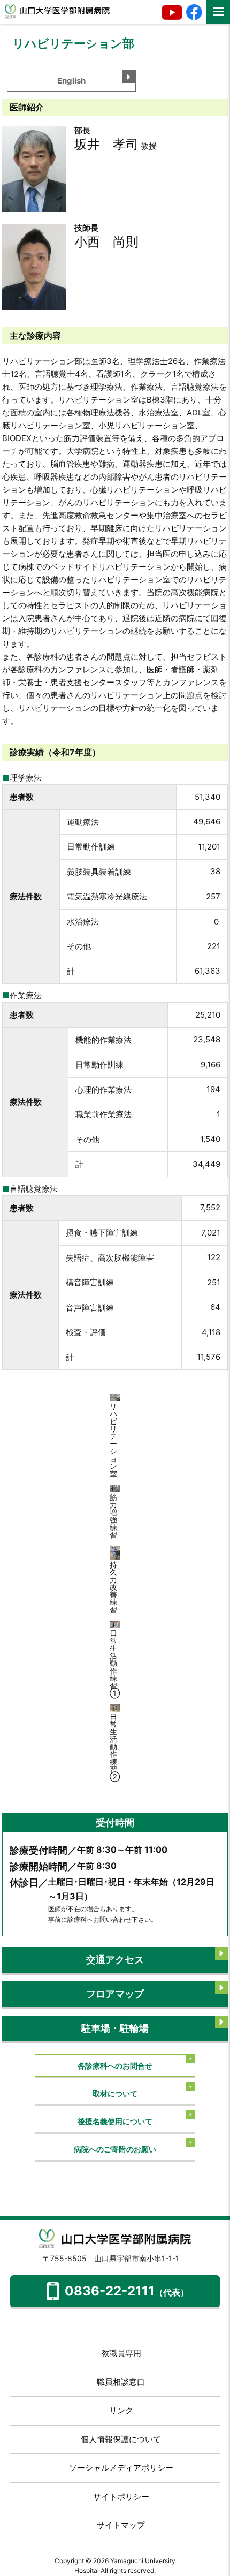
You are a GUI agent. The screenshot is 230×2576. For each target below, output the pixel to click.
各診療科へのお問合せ (115, 2066)
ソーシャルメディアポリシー (121, 2468)
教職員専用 (121, 2353)
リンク (121, 2410)
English (71, 81)
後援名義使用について (115, 2121)
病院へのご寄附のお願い (115, 2149)
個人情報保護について (121, 2439)
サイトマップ (121, 2525)
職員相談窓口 (121, 2382)
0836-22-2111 (127, 2291)
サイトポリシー (121, 2497)
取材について (115, 2093)
